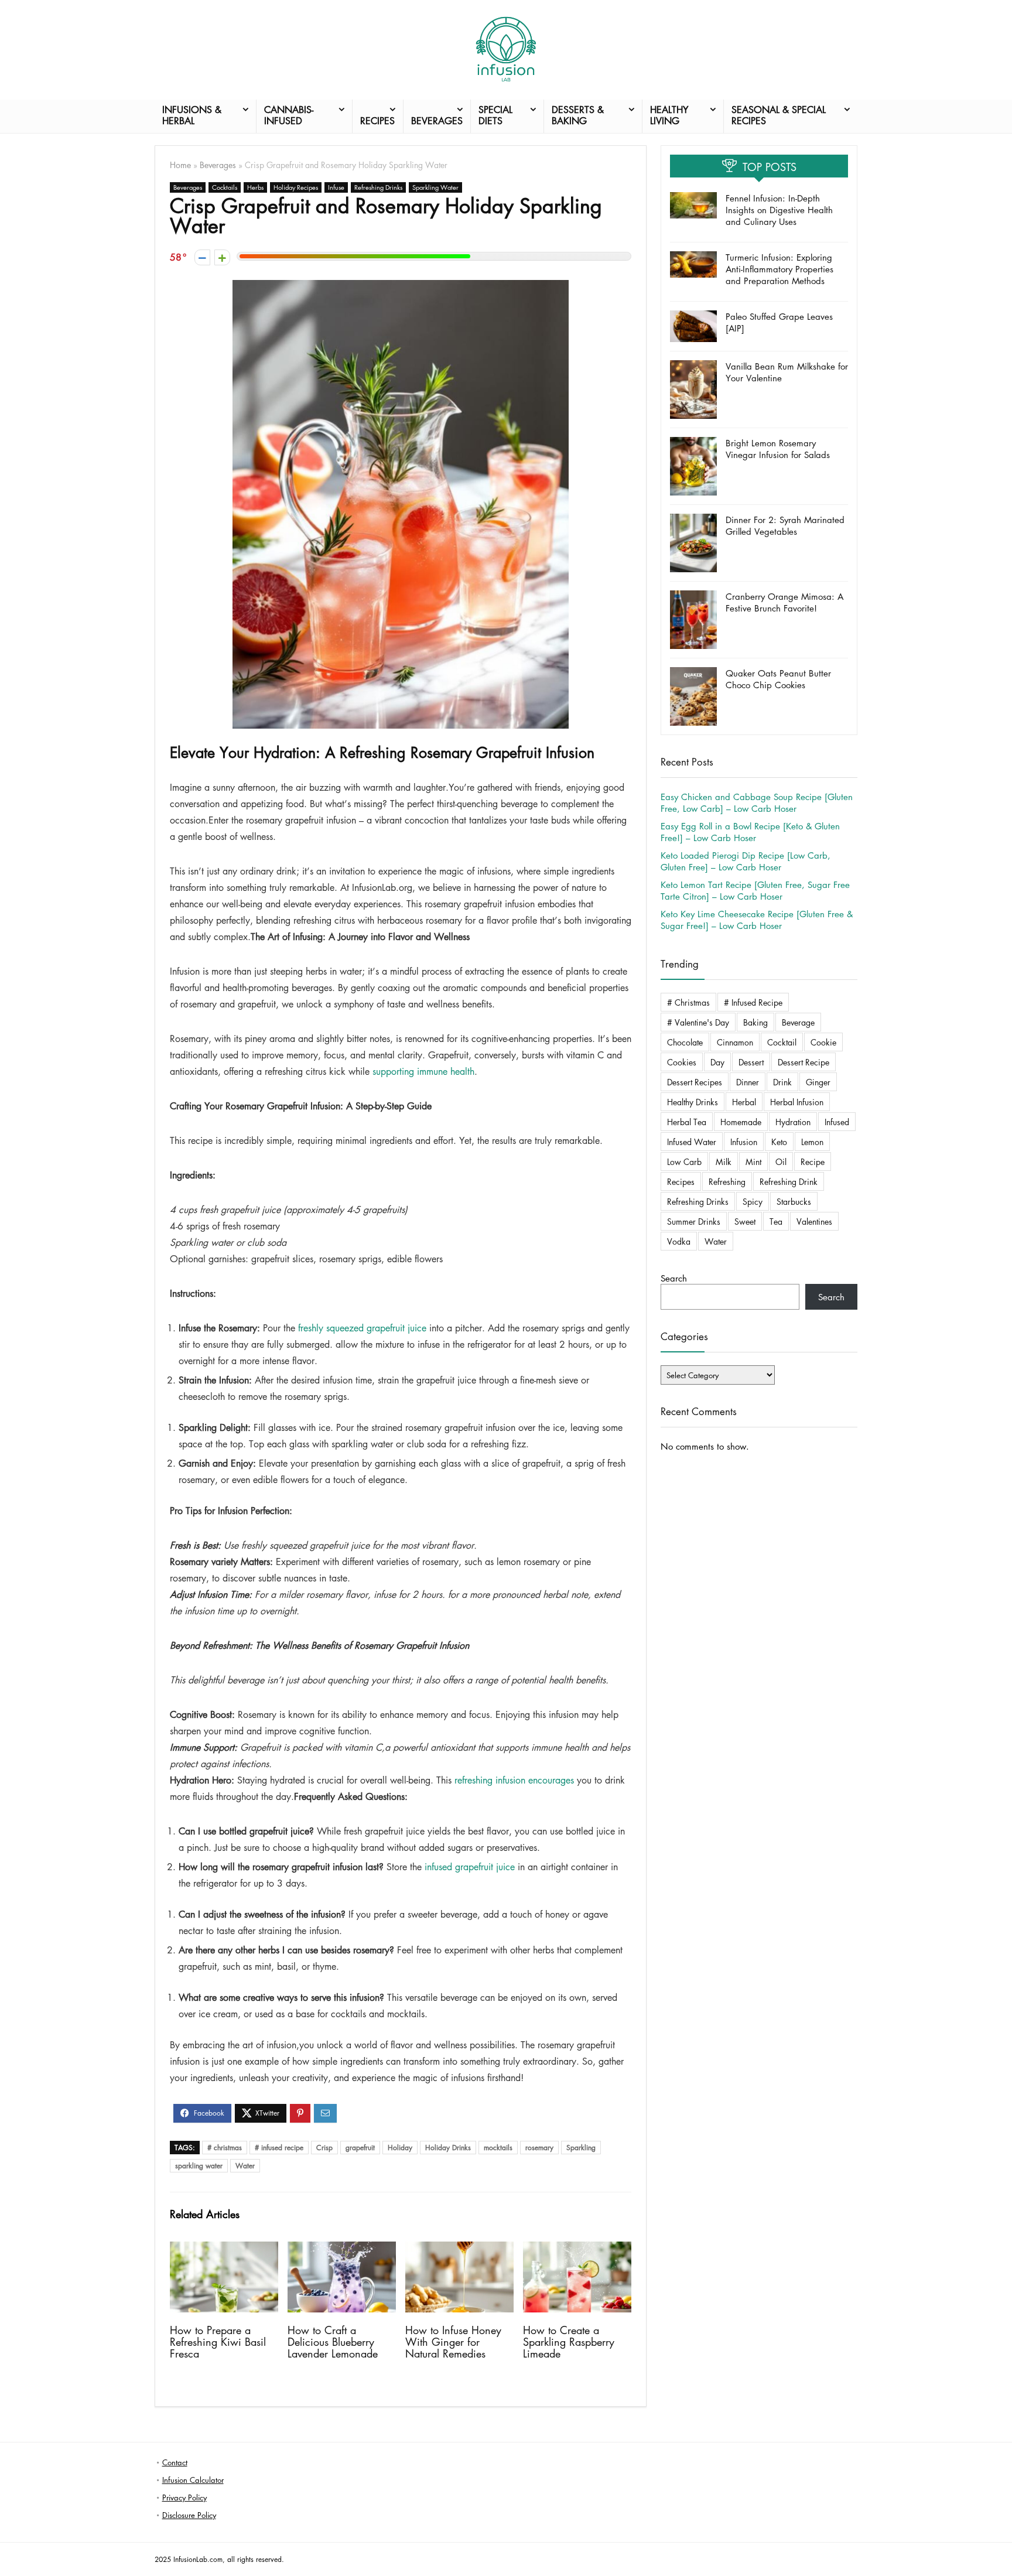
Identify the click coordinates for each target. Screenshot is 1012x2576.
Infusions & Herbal (192, 115)
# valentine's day (698, 1022)
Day (717, 1062)
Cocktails (225, 187)
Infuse (336, 187)
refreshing (727, 1181)
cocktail (782, 1042)
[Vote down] (202, 257)
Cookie (823, 1042)
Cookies (682, 1062)
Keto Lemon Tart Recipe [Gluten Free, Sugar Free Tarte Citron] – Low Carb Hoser (755, 890)
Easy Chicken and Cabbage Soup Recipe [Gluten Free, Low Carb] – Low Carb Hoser (757, 802)
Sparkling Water (435, 187)
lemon (812, 1142)
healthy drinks (693, 1102)
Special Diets (495, 115)
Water (245, 2166)
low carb (684, 1161)
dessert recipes (695, 1082)
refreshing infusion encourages (514, 1780)
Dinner (748, 1082)
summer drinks (694, 1221)
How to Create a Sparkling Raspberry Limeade (569, 2342)
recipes (681, 1181)
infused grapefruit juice (470, 1867)
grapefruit (360, 2148)
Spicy (753, 1201)
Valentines (814, 1221)
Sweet (745, 1221)
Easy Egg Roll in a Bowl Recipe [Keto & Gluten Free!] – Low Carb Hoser (750, 832)
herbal (744, 1102)
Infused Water (692, 1142)
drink (782, 1082)
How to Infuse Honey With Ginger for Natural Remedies (453, 2342)
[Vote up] (222, 257)
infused (837, 1122)
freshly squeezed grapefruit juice (362, 1328)
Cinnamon (735, 1042)
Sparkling (581, 2148)
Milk (724, 1161)
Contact (175, 2462)
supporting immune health (423, 1071)
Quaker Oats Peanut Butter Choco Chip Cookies (778, 679)
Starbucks (794, 1201)
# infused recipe (279, 2148)
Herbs (255, 187)
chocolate (685, 1042)
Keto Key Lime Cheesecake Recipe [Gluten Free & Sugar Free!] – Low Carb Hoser (757, 920)
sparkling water (199, 2166)
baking (755, 1022)
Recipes (377, 121)
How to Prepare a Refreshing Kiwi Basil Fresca (218, 2342)
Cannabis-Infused (289, 115)
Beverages (437, 121)
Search (674, 1278)
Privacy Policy (184, 2497)
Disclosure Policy (189, 2515)
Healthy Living (669, 115)
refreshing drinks (698, 1201)
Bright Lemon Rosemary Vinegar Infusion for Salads (778, 449)
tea (776, 1221)
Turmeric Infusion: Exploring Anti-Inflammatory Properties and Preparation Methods (779, 269)
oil (781, 1161)
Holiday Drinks (448, 2148)
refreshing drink (789, 1181)
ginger (818, 1082)
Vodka (679, 1241)
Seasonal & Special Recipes (779, 115)
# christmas (225, 2148)
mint (753, 1161)
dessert (751, 1062)
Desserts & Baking (578, 115)
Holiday (400, 2148)
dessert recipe (804, 1062)
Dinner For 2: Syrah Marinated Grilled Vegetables (785, 525)
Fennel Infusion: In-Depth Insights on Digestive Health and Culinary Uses (779, 210)
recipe (813, 1161)
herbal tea (687, 1122)
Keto (779, 1142)
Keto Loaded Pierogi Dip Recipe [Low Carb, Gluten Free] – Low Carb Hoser (746, 861)
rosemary (539, 2148)
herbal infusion (797, 1102)
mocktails (498, 2148)
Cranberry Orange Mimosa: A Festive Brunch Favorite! (784, 602)
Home (180, 165)
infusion (744, 1142)
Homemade (741, 1122)
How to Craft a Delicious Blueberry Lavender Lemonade (333, 2342)
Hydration (793, 1122)
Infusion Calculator (193, 2480)
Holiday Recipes (296, 187)
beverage (798, 1022)
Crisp (324, 2148)
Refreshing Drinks (378, 187)
